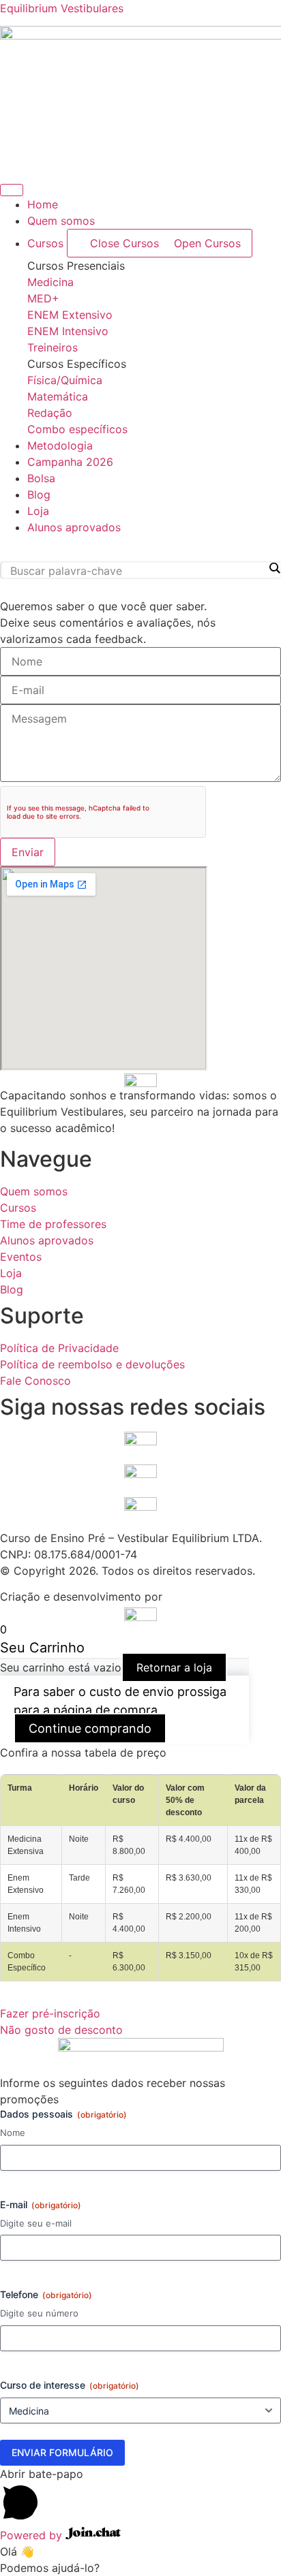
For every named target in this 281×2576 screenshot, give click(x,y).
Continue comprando (90, 1728)
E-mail (41, 2204)
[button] (140, 548)
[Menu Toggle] (12, 190)
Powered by (33, 2535)
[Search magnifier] (274, 568)
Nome (13, 2133)
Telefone (46, 2294)
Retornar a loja (174, 1667)
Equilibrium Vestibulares (62, 8)
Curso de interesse (70, 2385)
